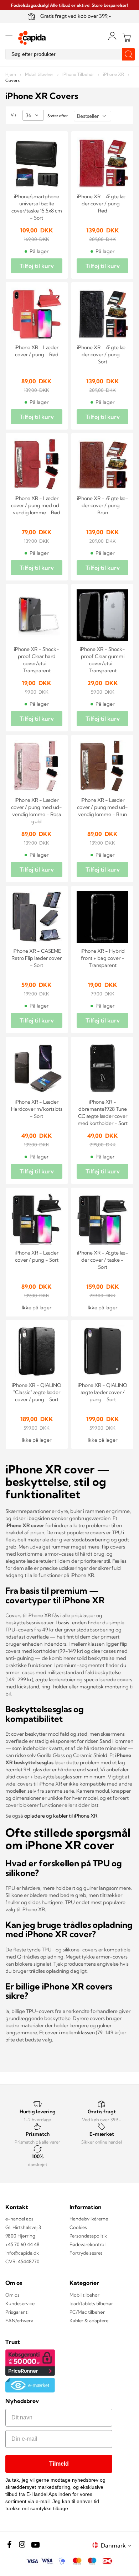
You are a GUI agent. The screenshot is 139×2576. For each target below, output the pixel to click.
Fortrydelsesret (86, 2253)
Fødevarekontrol (87, 2244)
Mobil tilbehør (40, 74)
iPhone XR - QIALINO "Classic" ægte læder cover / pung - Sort (37, 1392)
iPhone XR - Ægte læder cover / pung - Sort (103, 354)
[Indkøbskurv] (127, 38)
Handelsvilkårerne (89, 2219)
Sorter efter (58, 116)
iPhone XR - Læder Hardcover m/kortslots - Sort (37, 1109)
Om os (12, 2295)
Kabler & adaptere (89, 2320)
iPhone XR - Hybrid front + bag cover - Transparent (103, 958)
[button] (117, 2545)
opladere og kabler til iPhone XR (61, 1816)
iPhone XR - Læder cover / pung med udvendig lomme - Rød (37, 505)
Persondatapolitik (88, 2236)
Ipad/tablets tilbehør (91, 2303)
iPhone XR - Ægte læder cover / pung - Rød (103, 204)
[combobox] (69, 54)
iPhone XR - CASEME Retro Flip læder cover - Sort (37, 958)
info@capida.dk (22, 2253)
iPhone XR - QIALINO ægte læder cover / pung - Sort (102, 1392)
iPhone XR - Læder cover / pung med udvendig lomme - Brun (102, 807)
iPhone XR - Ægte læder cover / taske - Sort (103, 1260)
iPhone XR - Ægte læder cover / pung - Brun (103, 505)
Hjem (11, 74)
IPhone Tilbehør (79, 74)
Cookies (78, 2227)
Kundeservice (20, 2303)
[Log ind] (112, 36)
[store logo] (32, 38)
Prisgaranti (17, 2312)
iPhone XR (114, 74)
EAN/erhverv (19, 2320)
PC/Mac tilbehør (87, 2312)
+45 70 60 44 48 (22, 2244)
